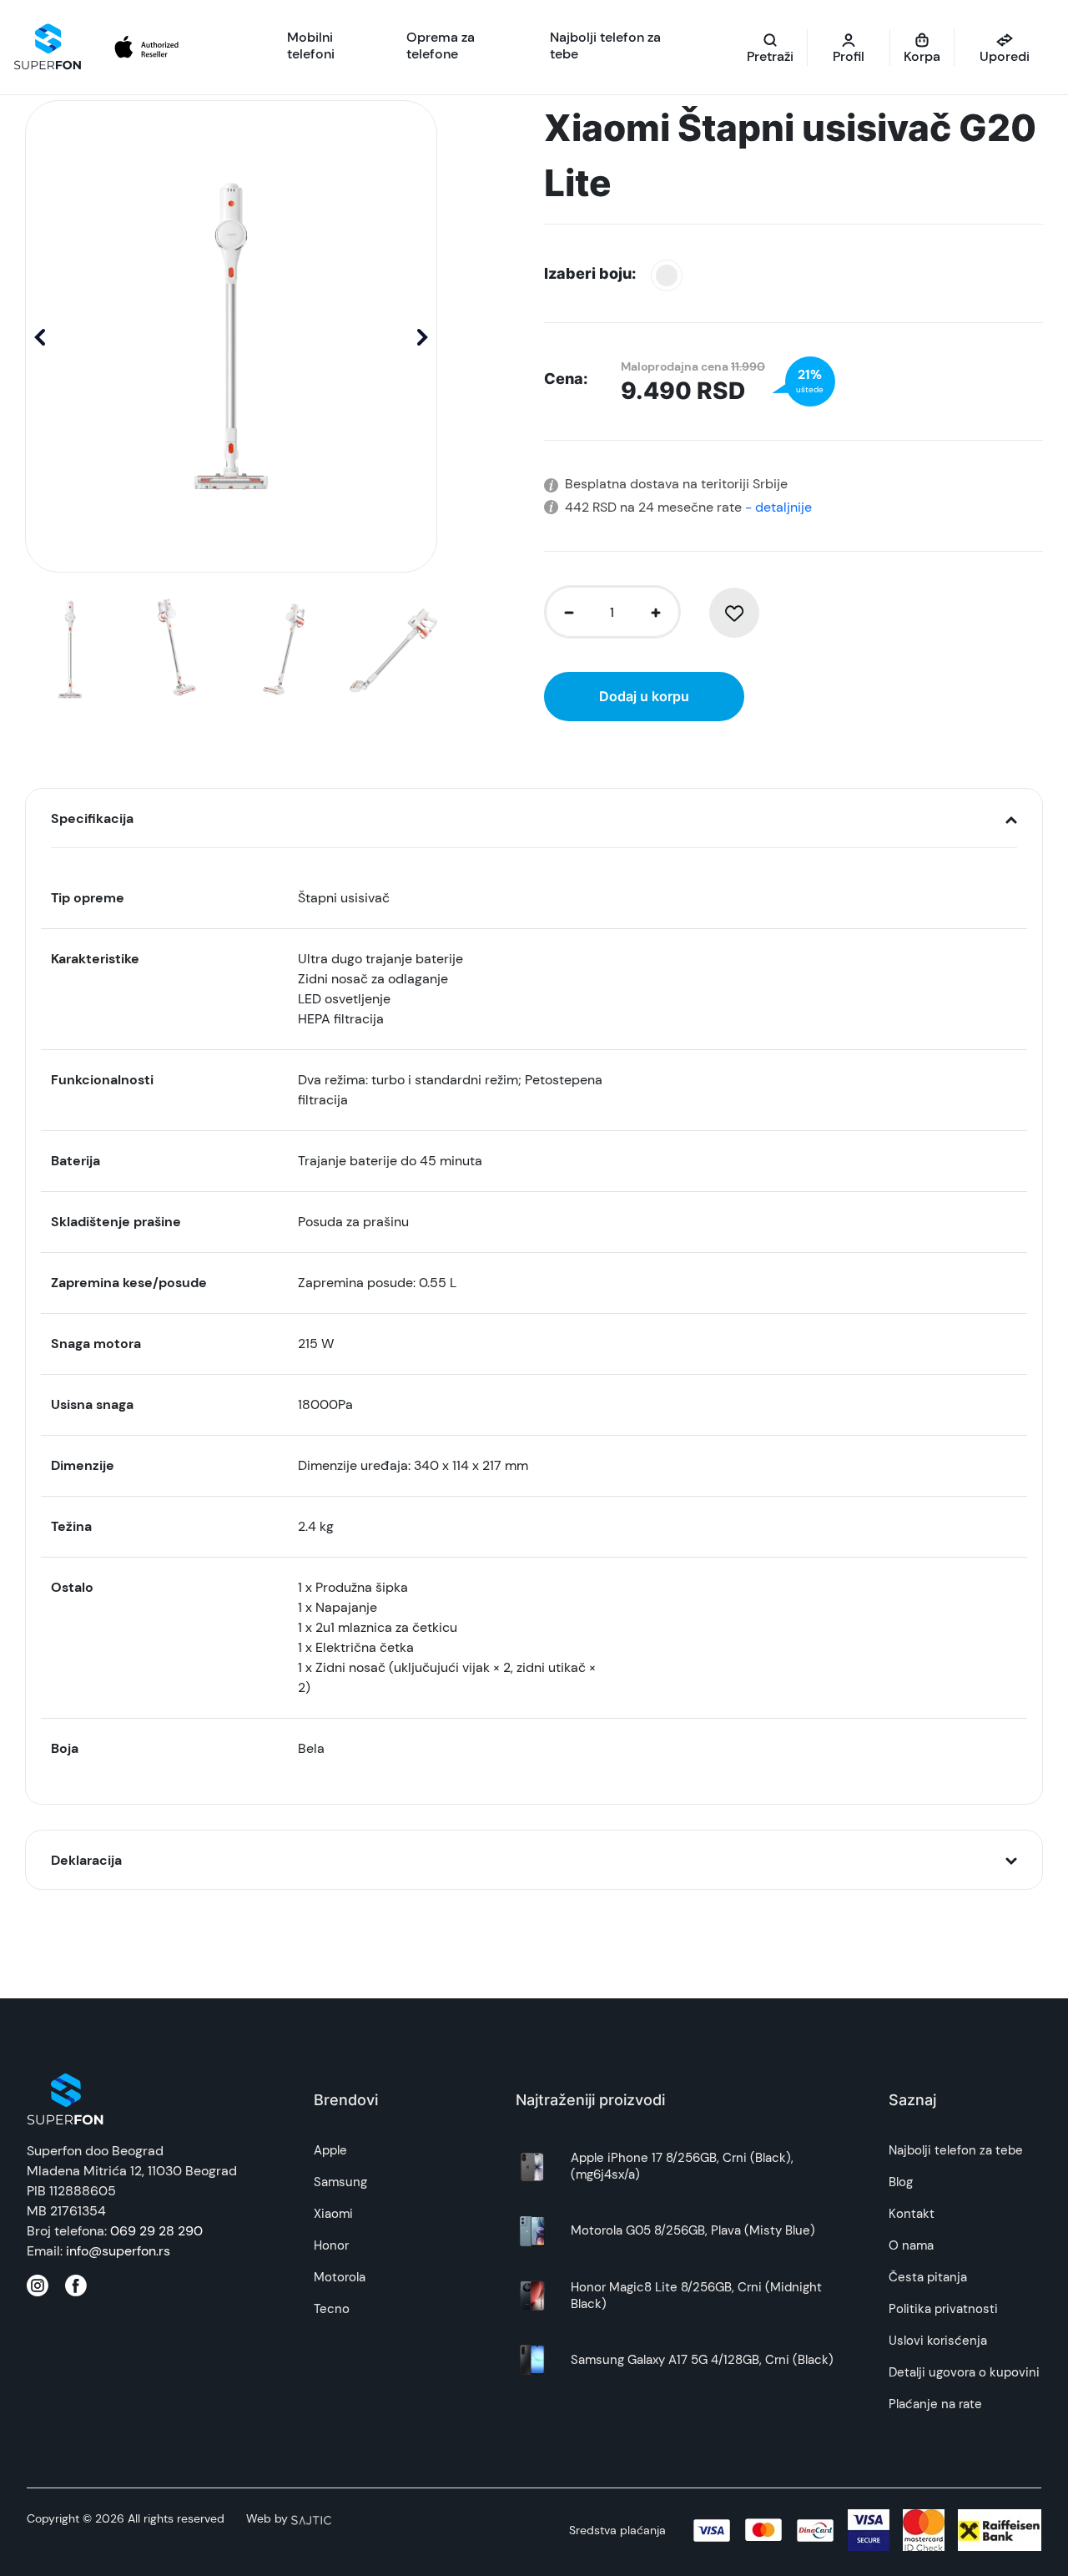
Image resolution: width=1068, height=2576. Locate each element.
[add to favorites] (734, 613)
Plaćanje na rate (935, 2404)
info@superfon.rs (118, 2251)
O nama (911, 2245)
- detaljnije (777, 507)
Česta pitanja (928, 2277)
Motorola (340, 2277)
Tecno (332, 2309)
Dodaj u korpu (644, 696)
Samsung (340, 2182)
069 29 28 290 (156, 2231)
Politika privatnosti (943, 2309)
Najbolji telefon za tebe (956, 2150)
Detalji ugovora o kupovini (964, 2372)
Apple (330, 2150)
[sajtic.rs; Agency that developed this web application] (311, 2518)
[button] (423, 336)
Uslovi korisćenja (938, 2341)
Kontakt (912, 2214)
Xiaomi (333, 2214)
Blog (901, 2182)
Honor (331, 2245)
